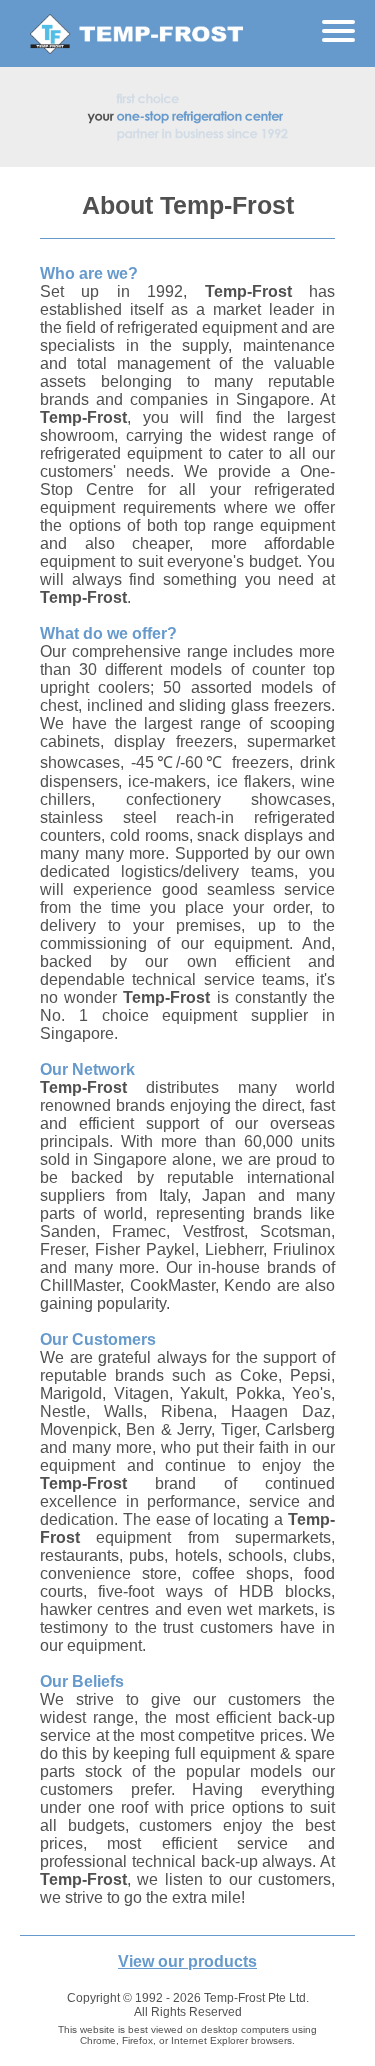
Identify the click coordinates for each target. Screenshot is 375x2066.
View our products (187, 1961)
